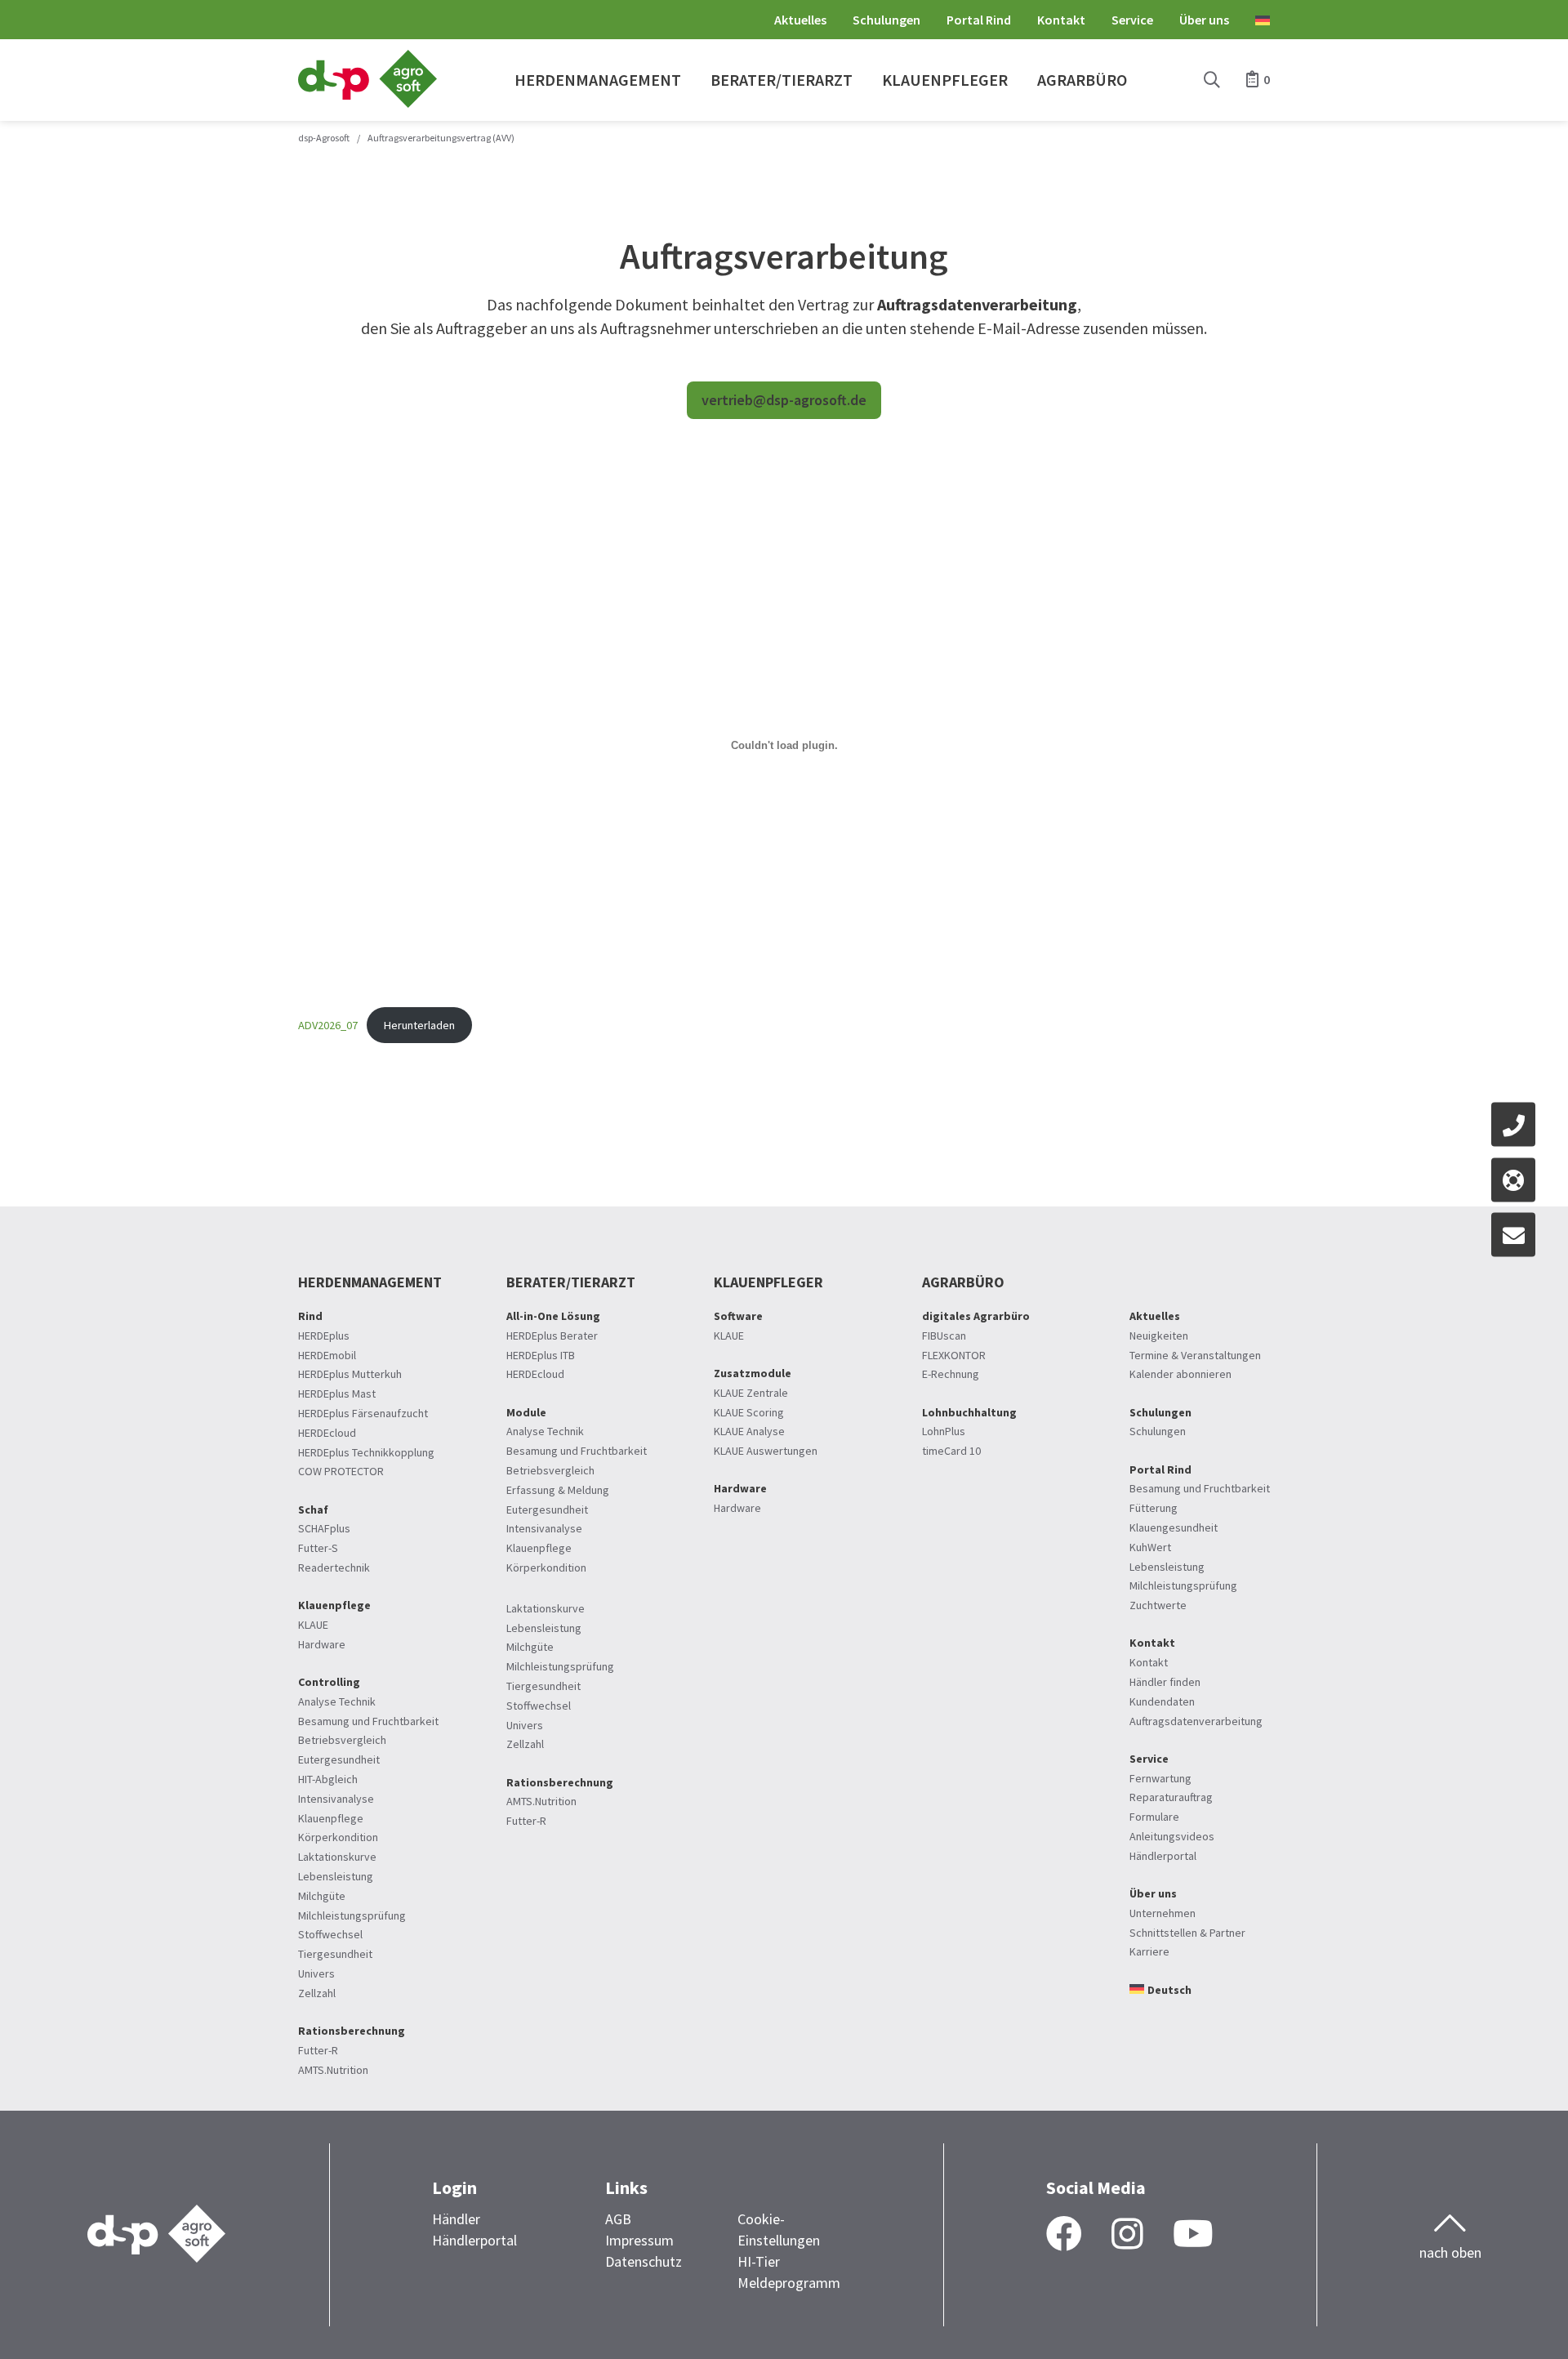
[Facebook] (1064, 2235)
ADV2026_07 (328, 1025)
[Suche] (1212, 80)
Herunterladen (419, 1025)
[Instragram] (1127, 2235)
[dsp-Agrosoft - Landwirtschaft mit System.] (367, 103)
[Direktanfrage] (1513, 1235)
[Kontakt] (1513, 1125)
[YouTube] (1193, 2235)
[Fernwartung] (1513, 1179)
